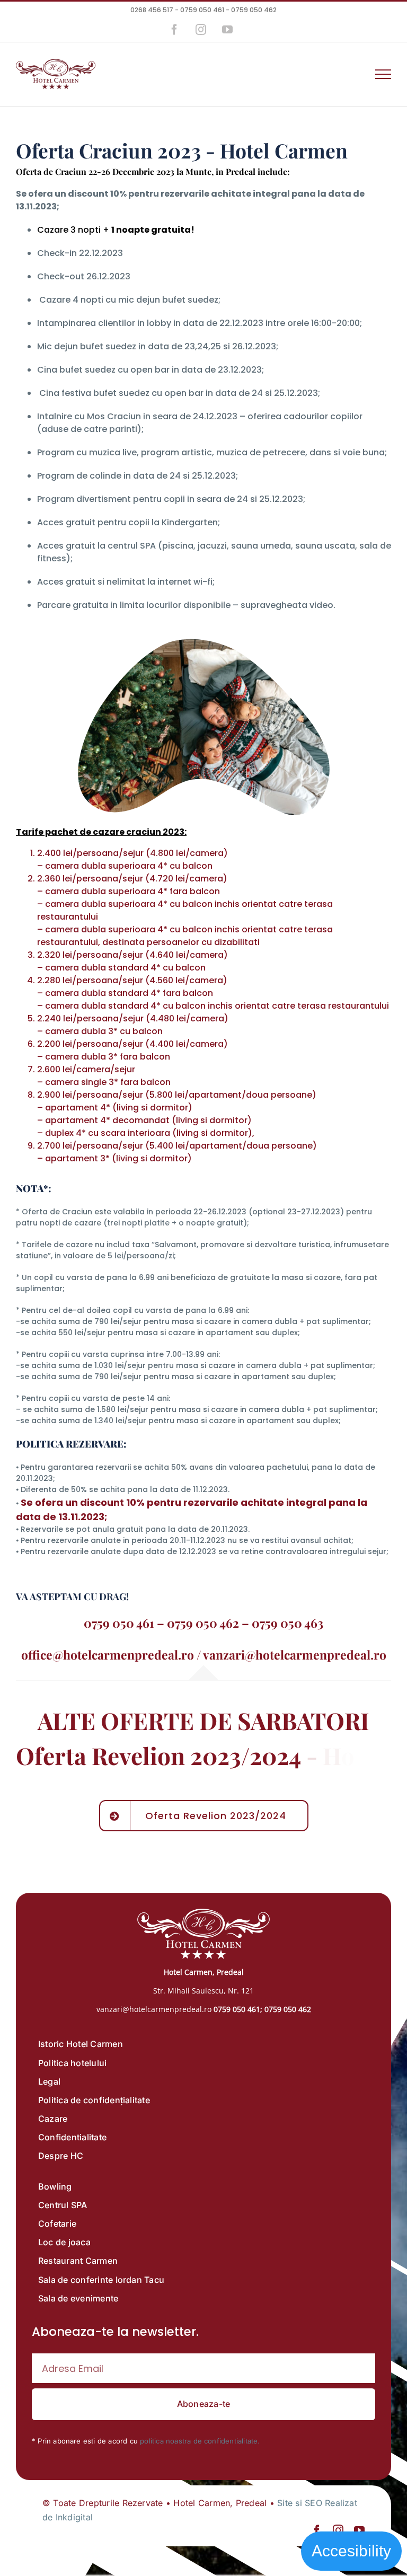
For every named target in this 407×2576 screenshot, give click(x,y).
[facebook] (317, 2530)
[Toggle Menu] (383, 74)
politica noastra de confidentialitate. (200, 2441)
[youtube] (359, 2530)
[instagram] (338, 2530)
